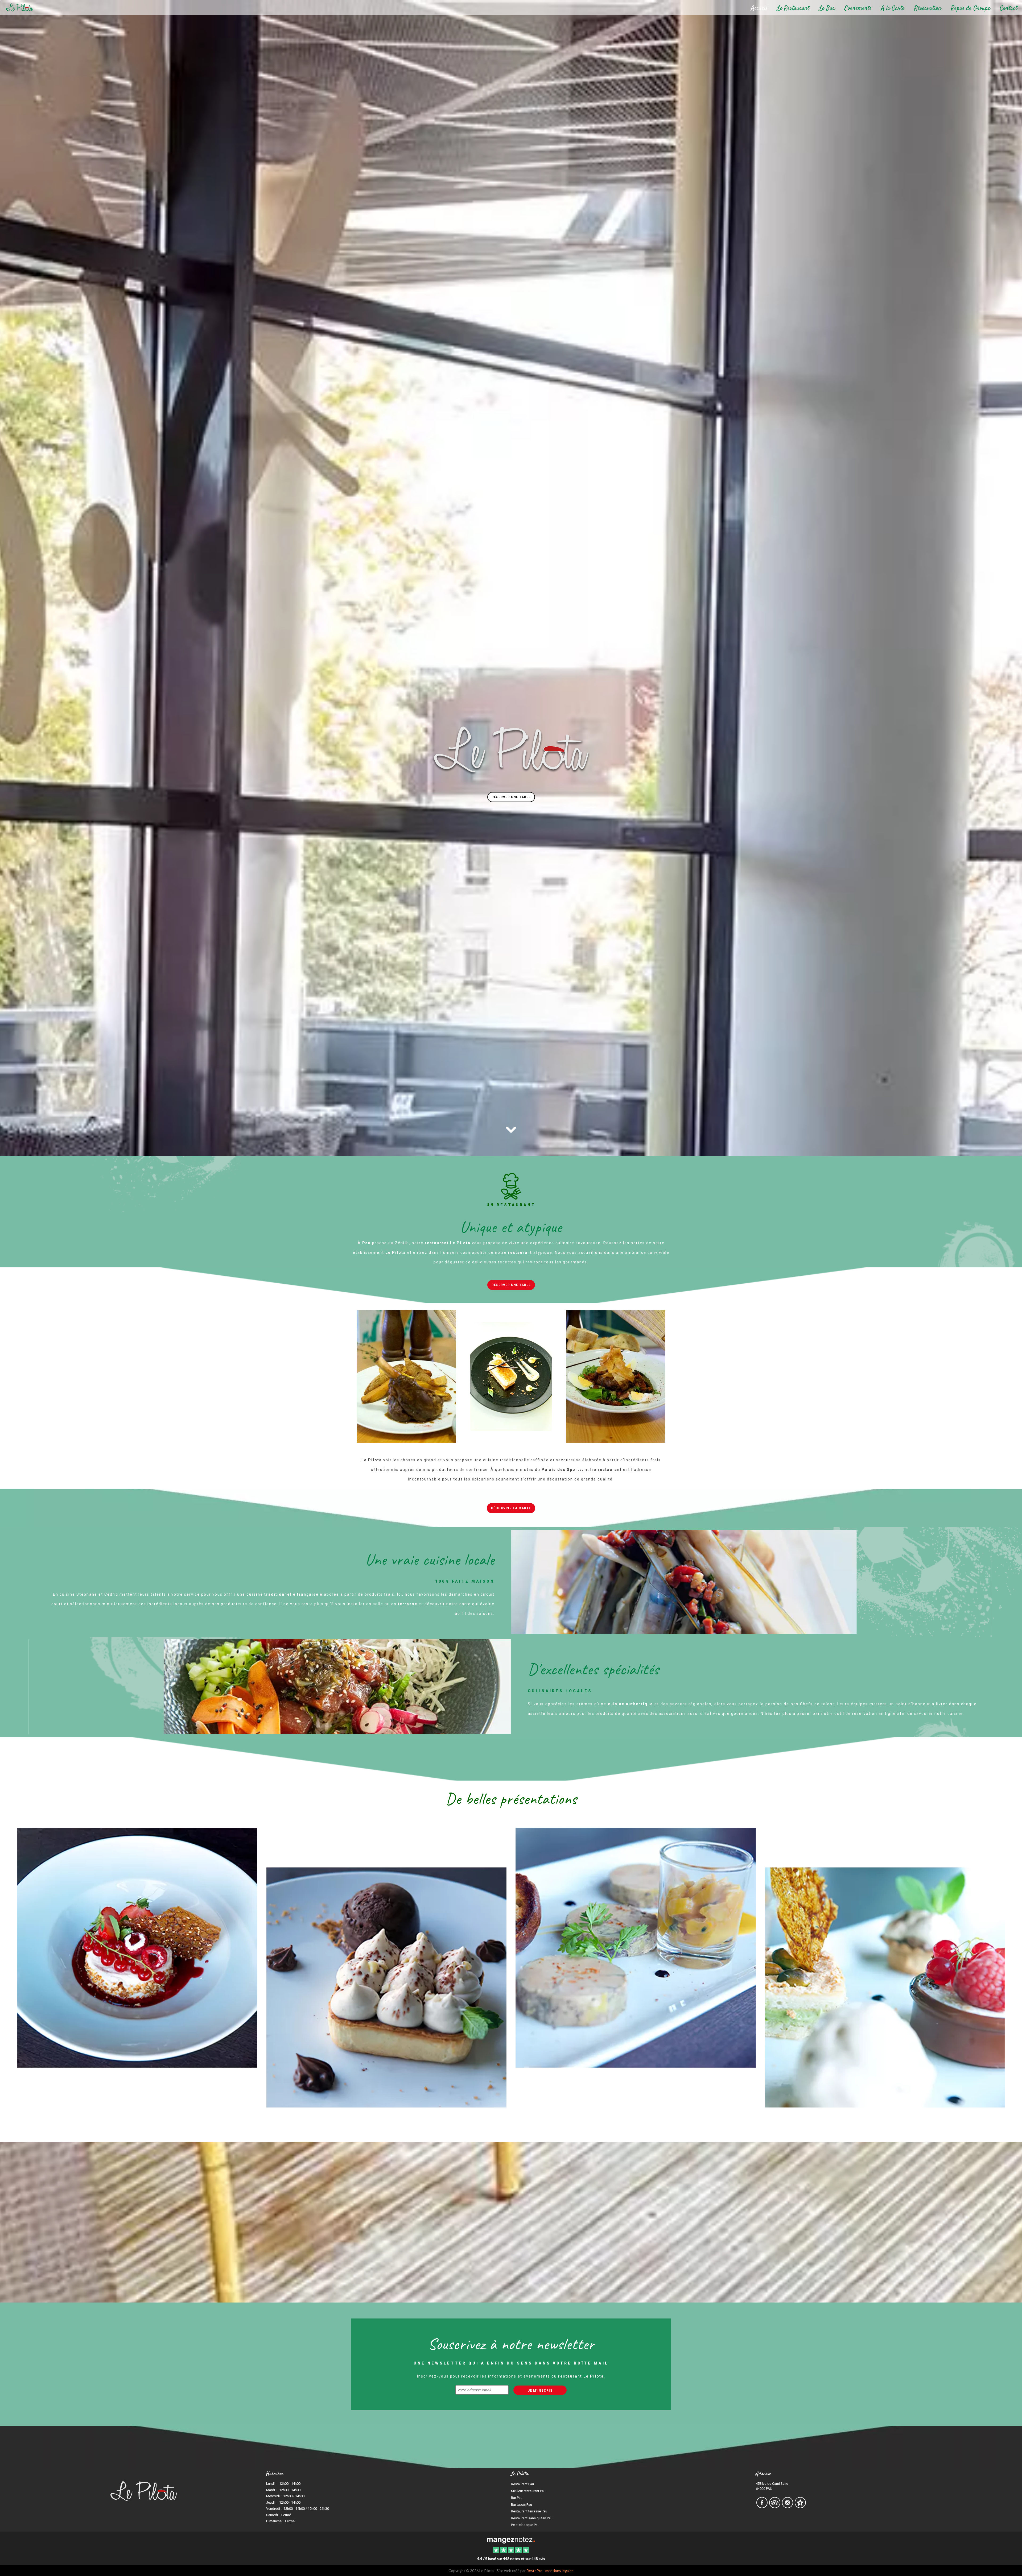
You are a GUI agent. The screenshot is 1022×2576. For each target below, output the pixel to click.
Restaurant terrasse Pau (529, 2511)
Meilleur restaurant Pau (528, 2491)
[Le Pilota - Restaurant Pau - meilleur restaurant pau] (885, 1967)
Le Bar (827, 8)
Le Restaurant (793, 8)
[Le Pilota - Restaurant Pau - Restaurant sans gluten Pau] (751, 1582)
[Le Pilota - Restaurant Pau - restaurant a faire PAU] (616, 1376)
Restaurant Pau (522, 2484)
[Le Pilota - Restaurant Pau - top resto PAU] (406, 1376)
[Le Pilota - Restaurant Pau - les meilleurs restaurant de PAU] (137, 1967)
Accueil (759, 8)
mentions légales (559, 2571)
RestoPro (534, 2571)
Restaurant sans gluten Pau (532, 2518)
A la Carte (893, 8)
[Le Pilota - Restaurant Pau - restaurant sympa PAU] (511, 1376)
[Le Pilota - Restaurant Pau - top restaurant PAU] (636, 1967)
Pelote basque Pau (525, 2525)
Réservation (928, 8)
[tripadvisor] (775, 2506)
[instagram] (788, 2506)
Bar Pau (517, 2498)
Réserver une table (511, 797)
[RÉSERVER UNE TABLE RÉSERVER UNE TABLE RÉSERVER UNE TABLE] (511, 291)
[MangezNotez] (800, 2506)
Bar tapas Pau (522, 2505)
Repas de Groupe (971, 8)
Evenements (858, 8)
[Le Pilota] (511, 2540)
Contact (1009, 8)
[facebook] (762, 2506)
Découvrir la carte (511, 1508)
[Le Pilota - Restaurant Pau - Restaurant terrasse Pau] (270, 1687)
